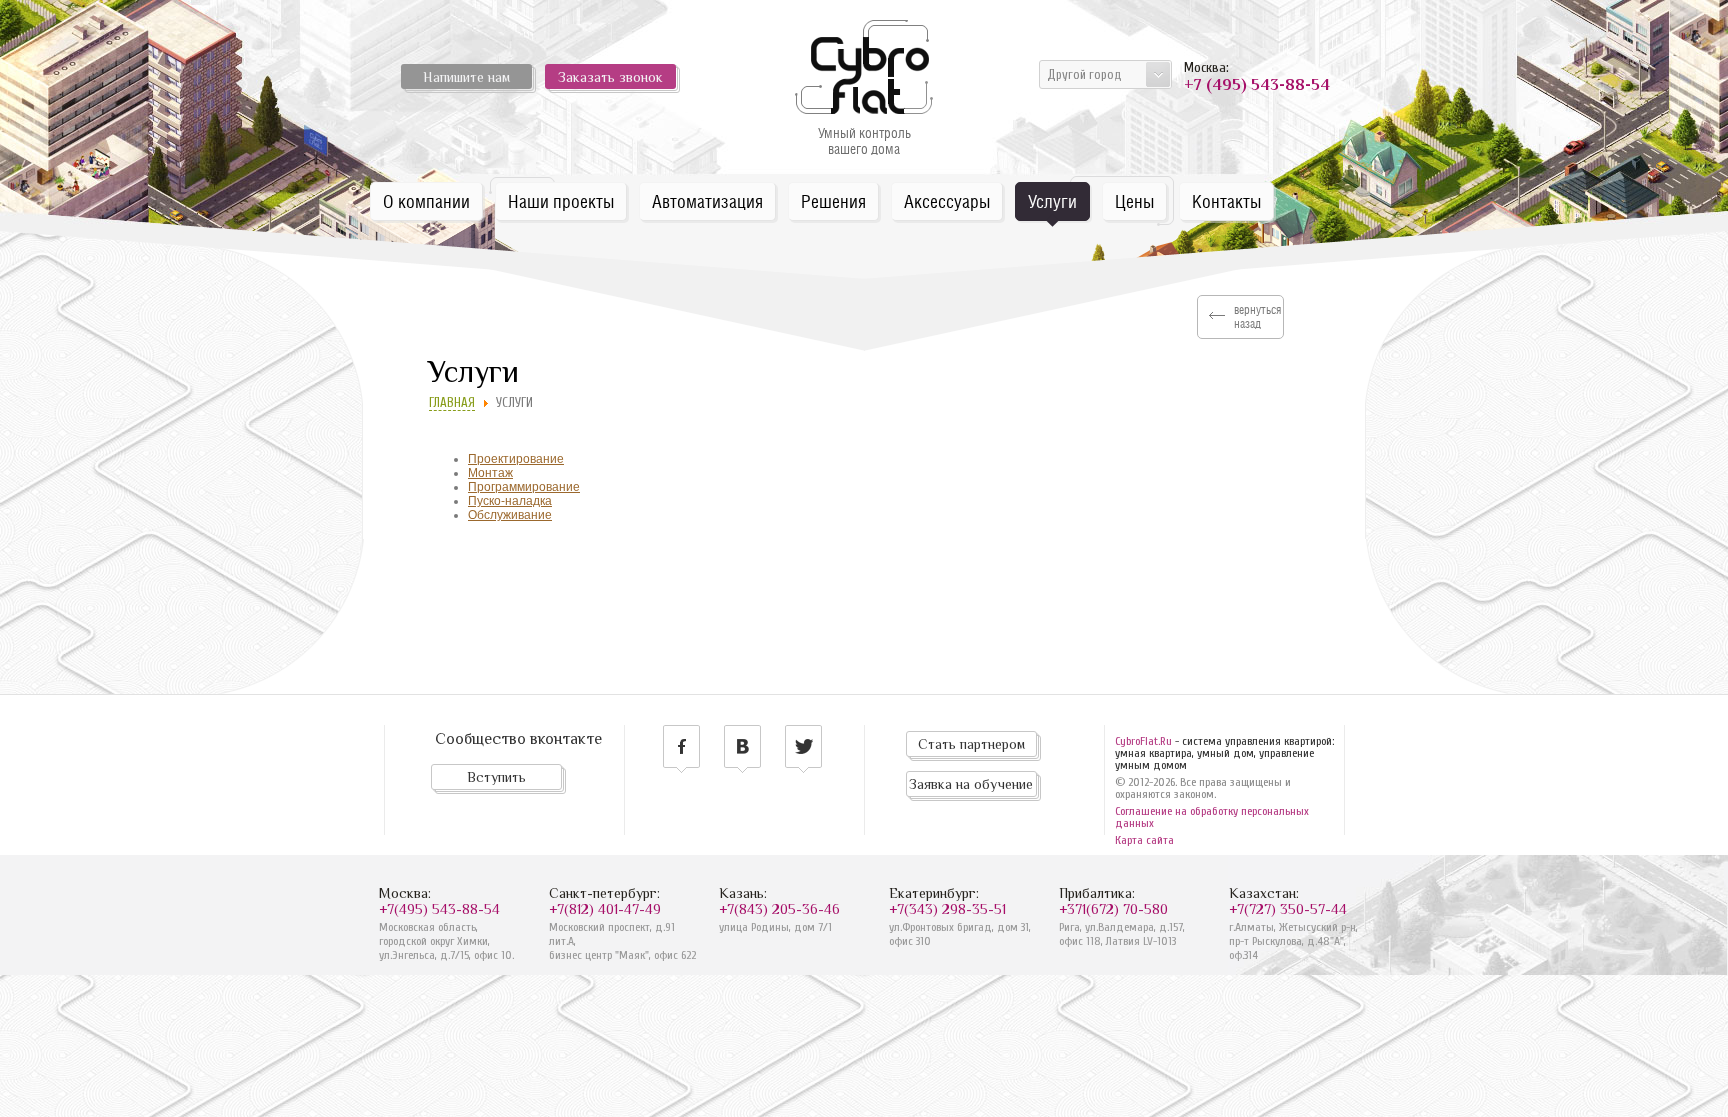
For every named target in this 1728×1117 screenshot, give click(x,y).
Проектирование (516, 459)
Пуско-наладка (510, 501)
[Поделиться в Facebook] (681, 749)
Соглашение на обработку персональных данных (1212, 817)
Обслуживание (510, 515)
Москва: (1254, 76)
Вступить (496, 777)
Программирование (524, 487)
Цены (1134, 201)
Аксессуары (947, 201)
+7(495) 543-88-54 (439, 909)
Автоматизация (707, 201)
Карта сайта (1144, 840)
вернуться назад (1257, 317)
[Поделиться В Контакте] (742, 749)
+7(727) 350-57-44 (1288, 909)
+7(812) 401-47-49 (605, 909)
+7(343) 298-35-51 (947, 909)
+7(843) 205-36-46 (779, 909)
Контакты (1226, 201)
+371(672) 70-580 (1113, 909)
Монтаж (490, 473)
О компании (426, 201)
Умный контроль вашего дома (864, 141)
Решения (833, 201)
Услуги (1052, 201)
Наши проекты (561, 201)
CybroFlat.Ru (1143, 741)
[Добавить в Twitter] (803, 749)
